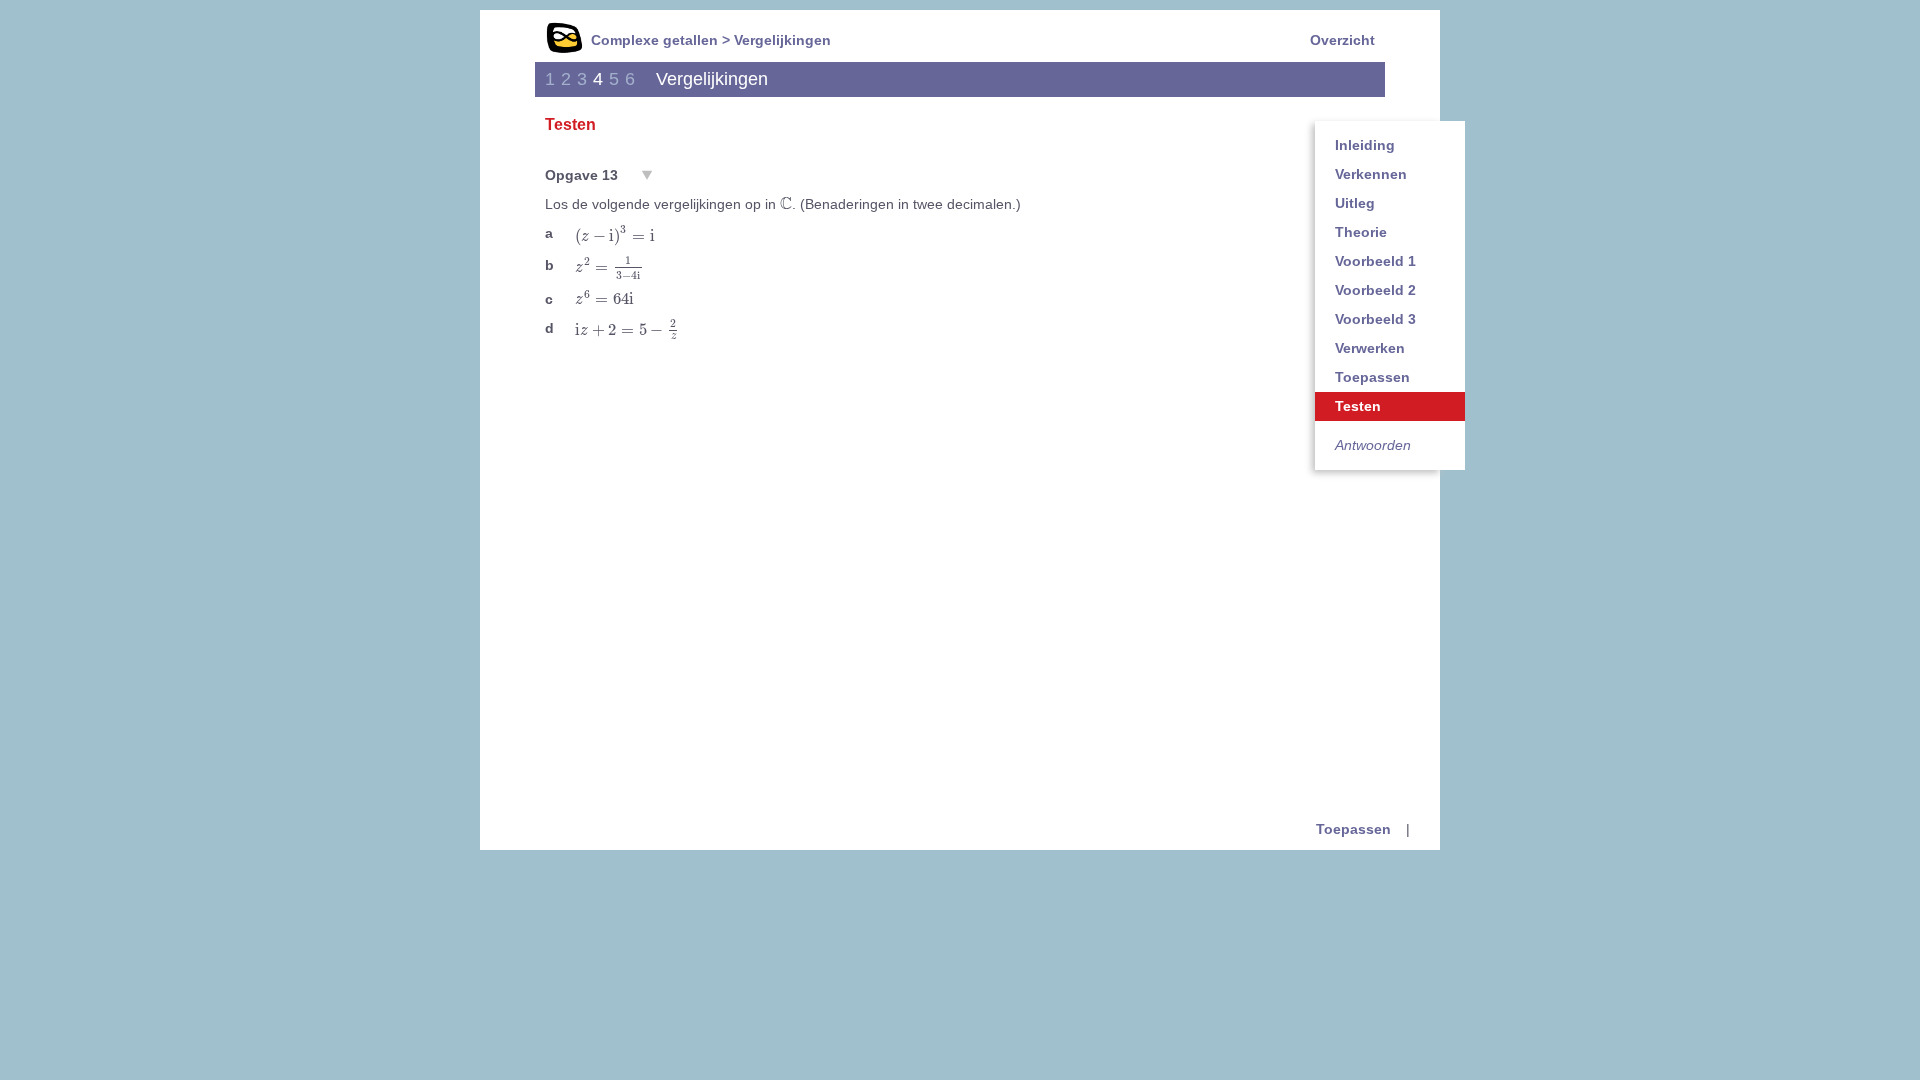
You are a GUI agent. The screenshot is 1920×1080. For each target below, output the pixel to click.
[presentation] (786, 203)
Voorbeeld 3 (1375, 319)
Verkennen (1371, 174)
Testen (1358, 406)
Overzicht (1342, 40)
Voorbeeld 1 (1375, 261)
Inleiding (1365, 145)
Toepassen (1372, 377)
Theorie (1361, 232)
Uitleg (1355, 203)
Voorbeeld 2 (1375, 290)
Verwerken (1370, 348)
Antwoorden (1373, 445)
